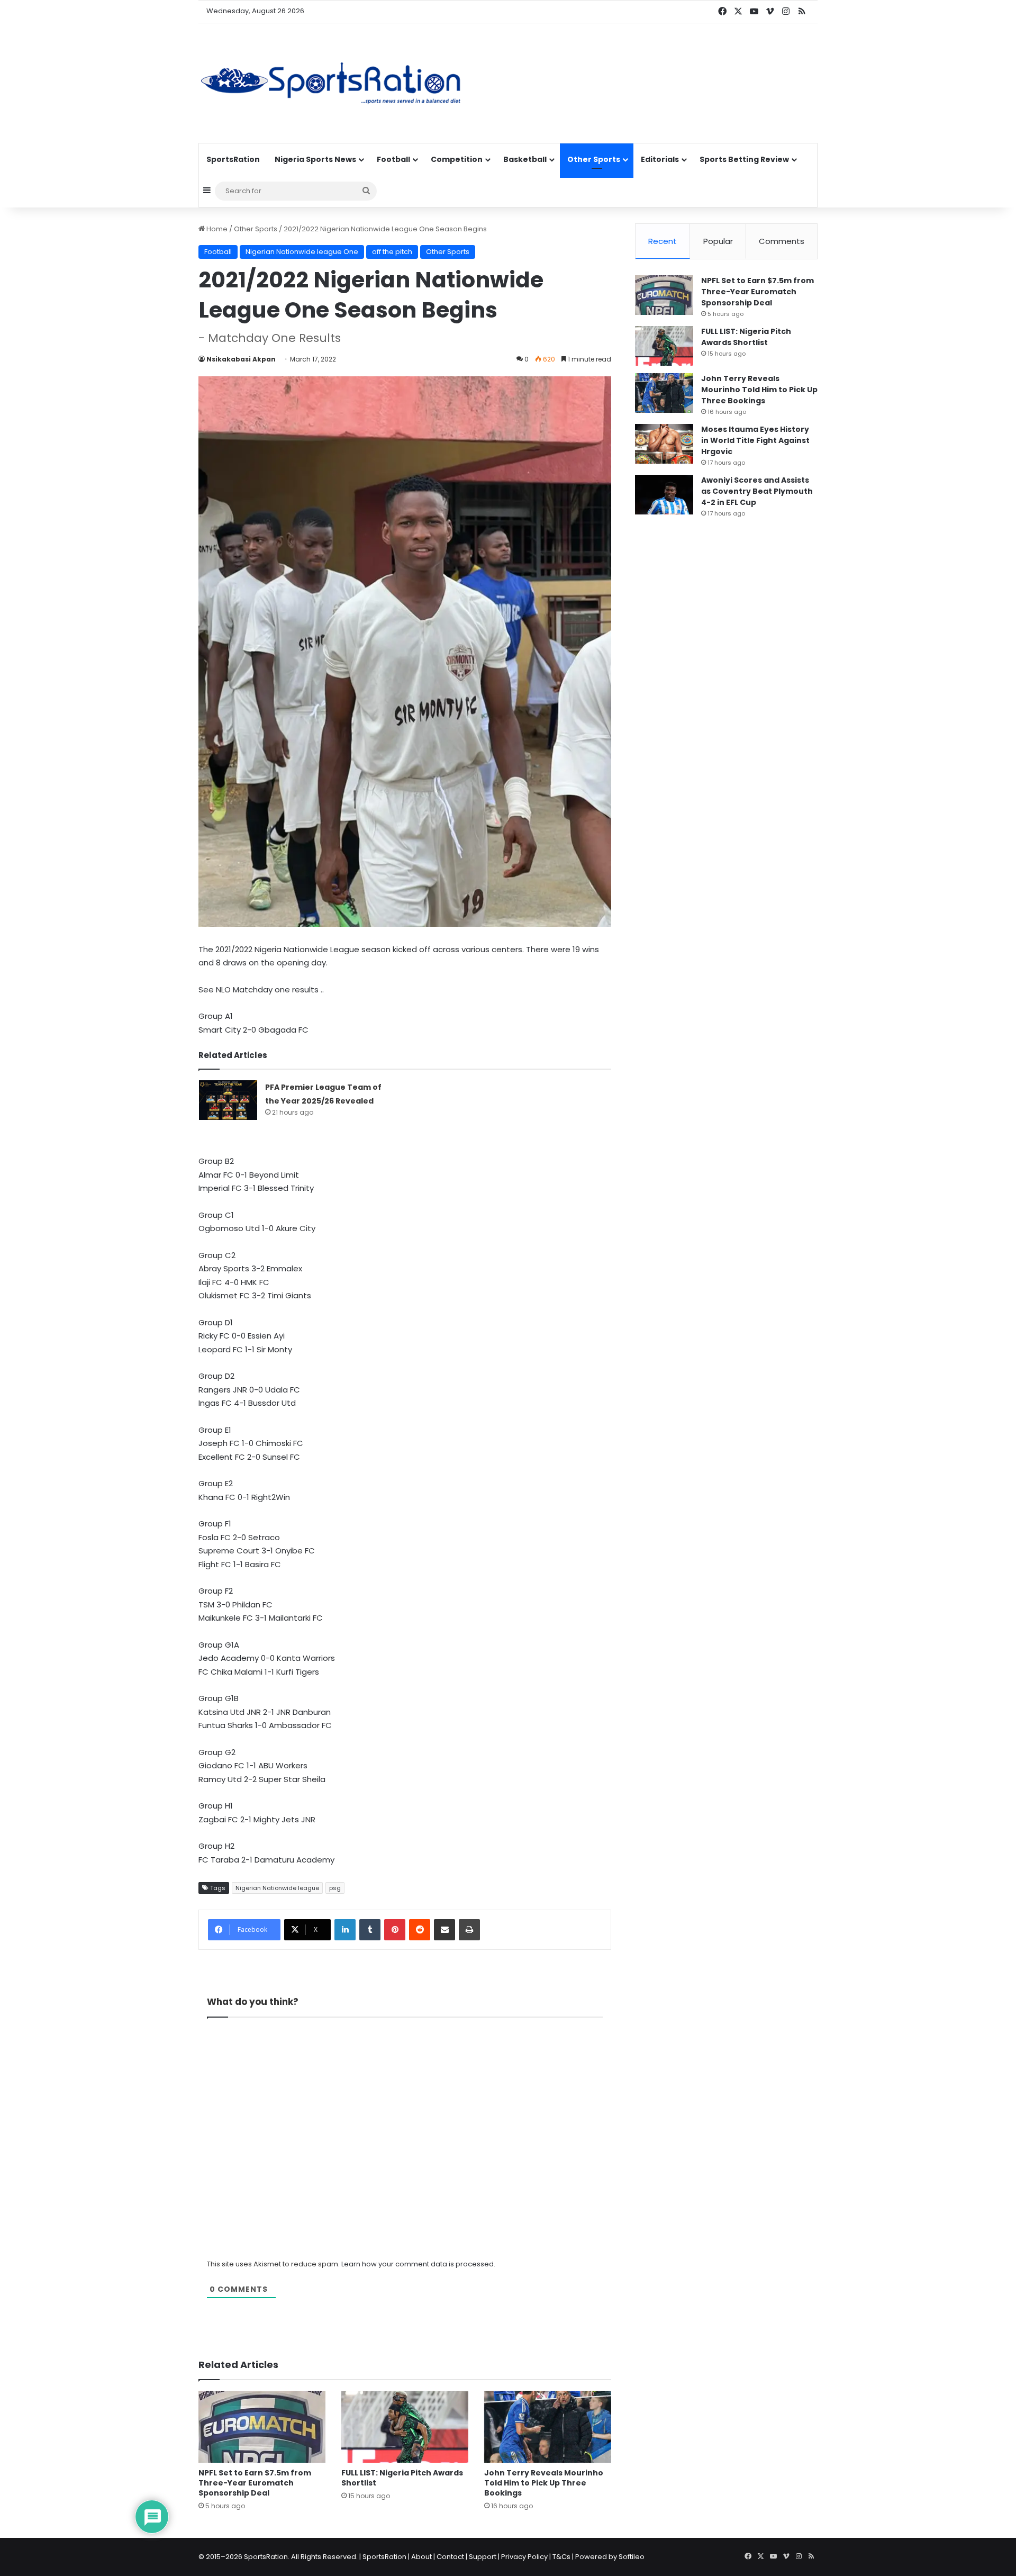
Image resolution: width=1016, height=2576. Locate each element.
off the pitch (392, 252)
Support (483, 2557)
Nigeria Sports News (315, 159)
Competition (457, 159)
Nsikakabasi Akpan (241, 359)
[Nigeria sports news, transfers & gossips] (331, 83)
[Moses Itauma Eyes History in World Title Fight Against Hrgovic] (664, 444)
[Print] (469, 1930)
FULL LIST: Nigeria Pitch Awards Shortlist (402, 2478)
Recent (663, 241)
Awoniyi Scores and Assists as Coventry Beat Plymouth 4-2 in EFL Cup (757, 491)
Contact (450, 2557)
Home (216, 229)
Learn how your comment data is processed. (418, 2264)
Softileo (632, 2557)
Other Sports (594, 159)
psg (335, 1888)
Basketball (525, 159)
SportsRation (233, 159)
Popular (718, 241)
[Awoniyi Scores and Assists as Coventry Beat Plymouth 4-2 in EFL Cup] (664, 495)
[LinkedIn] (345, 1930)
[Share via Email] (444, 1930)
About (421, 2557)
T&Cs (561, 2557)
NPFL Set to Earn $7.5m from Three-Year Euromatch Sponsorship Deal (255, 2483)
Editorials (660, 159)
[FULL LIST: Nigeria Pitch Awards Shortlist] (405, 2426)
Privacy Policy (524, 2557)
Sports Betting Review (744, 159)
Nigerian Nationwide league (277, 1888)
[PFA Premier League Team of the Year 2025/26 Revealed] (228, 1100)
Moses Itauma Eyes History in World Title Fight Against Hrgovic (755, 440)
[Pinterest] (395, 1930)
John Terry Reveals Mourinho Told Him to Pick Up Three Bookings (544, 2483)
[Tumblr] (370, 1930)
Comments (782, 241)
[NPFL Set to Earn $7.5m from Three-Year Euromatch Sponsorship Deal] (262, 2426)
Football (393, 159)
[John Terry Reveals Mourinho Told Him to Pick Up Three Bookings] (548, 2426)
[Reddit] (420, 1930)
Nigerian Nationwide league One (302, 252)
